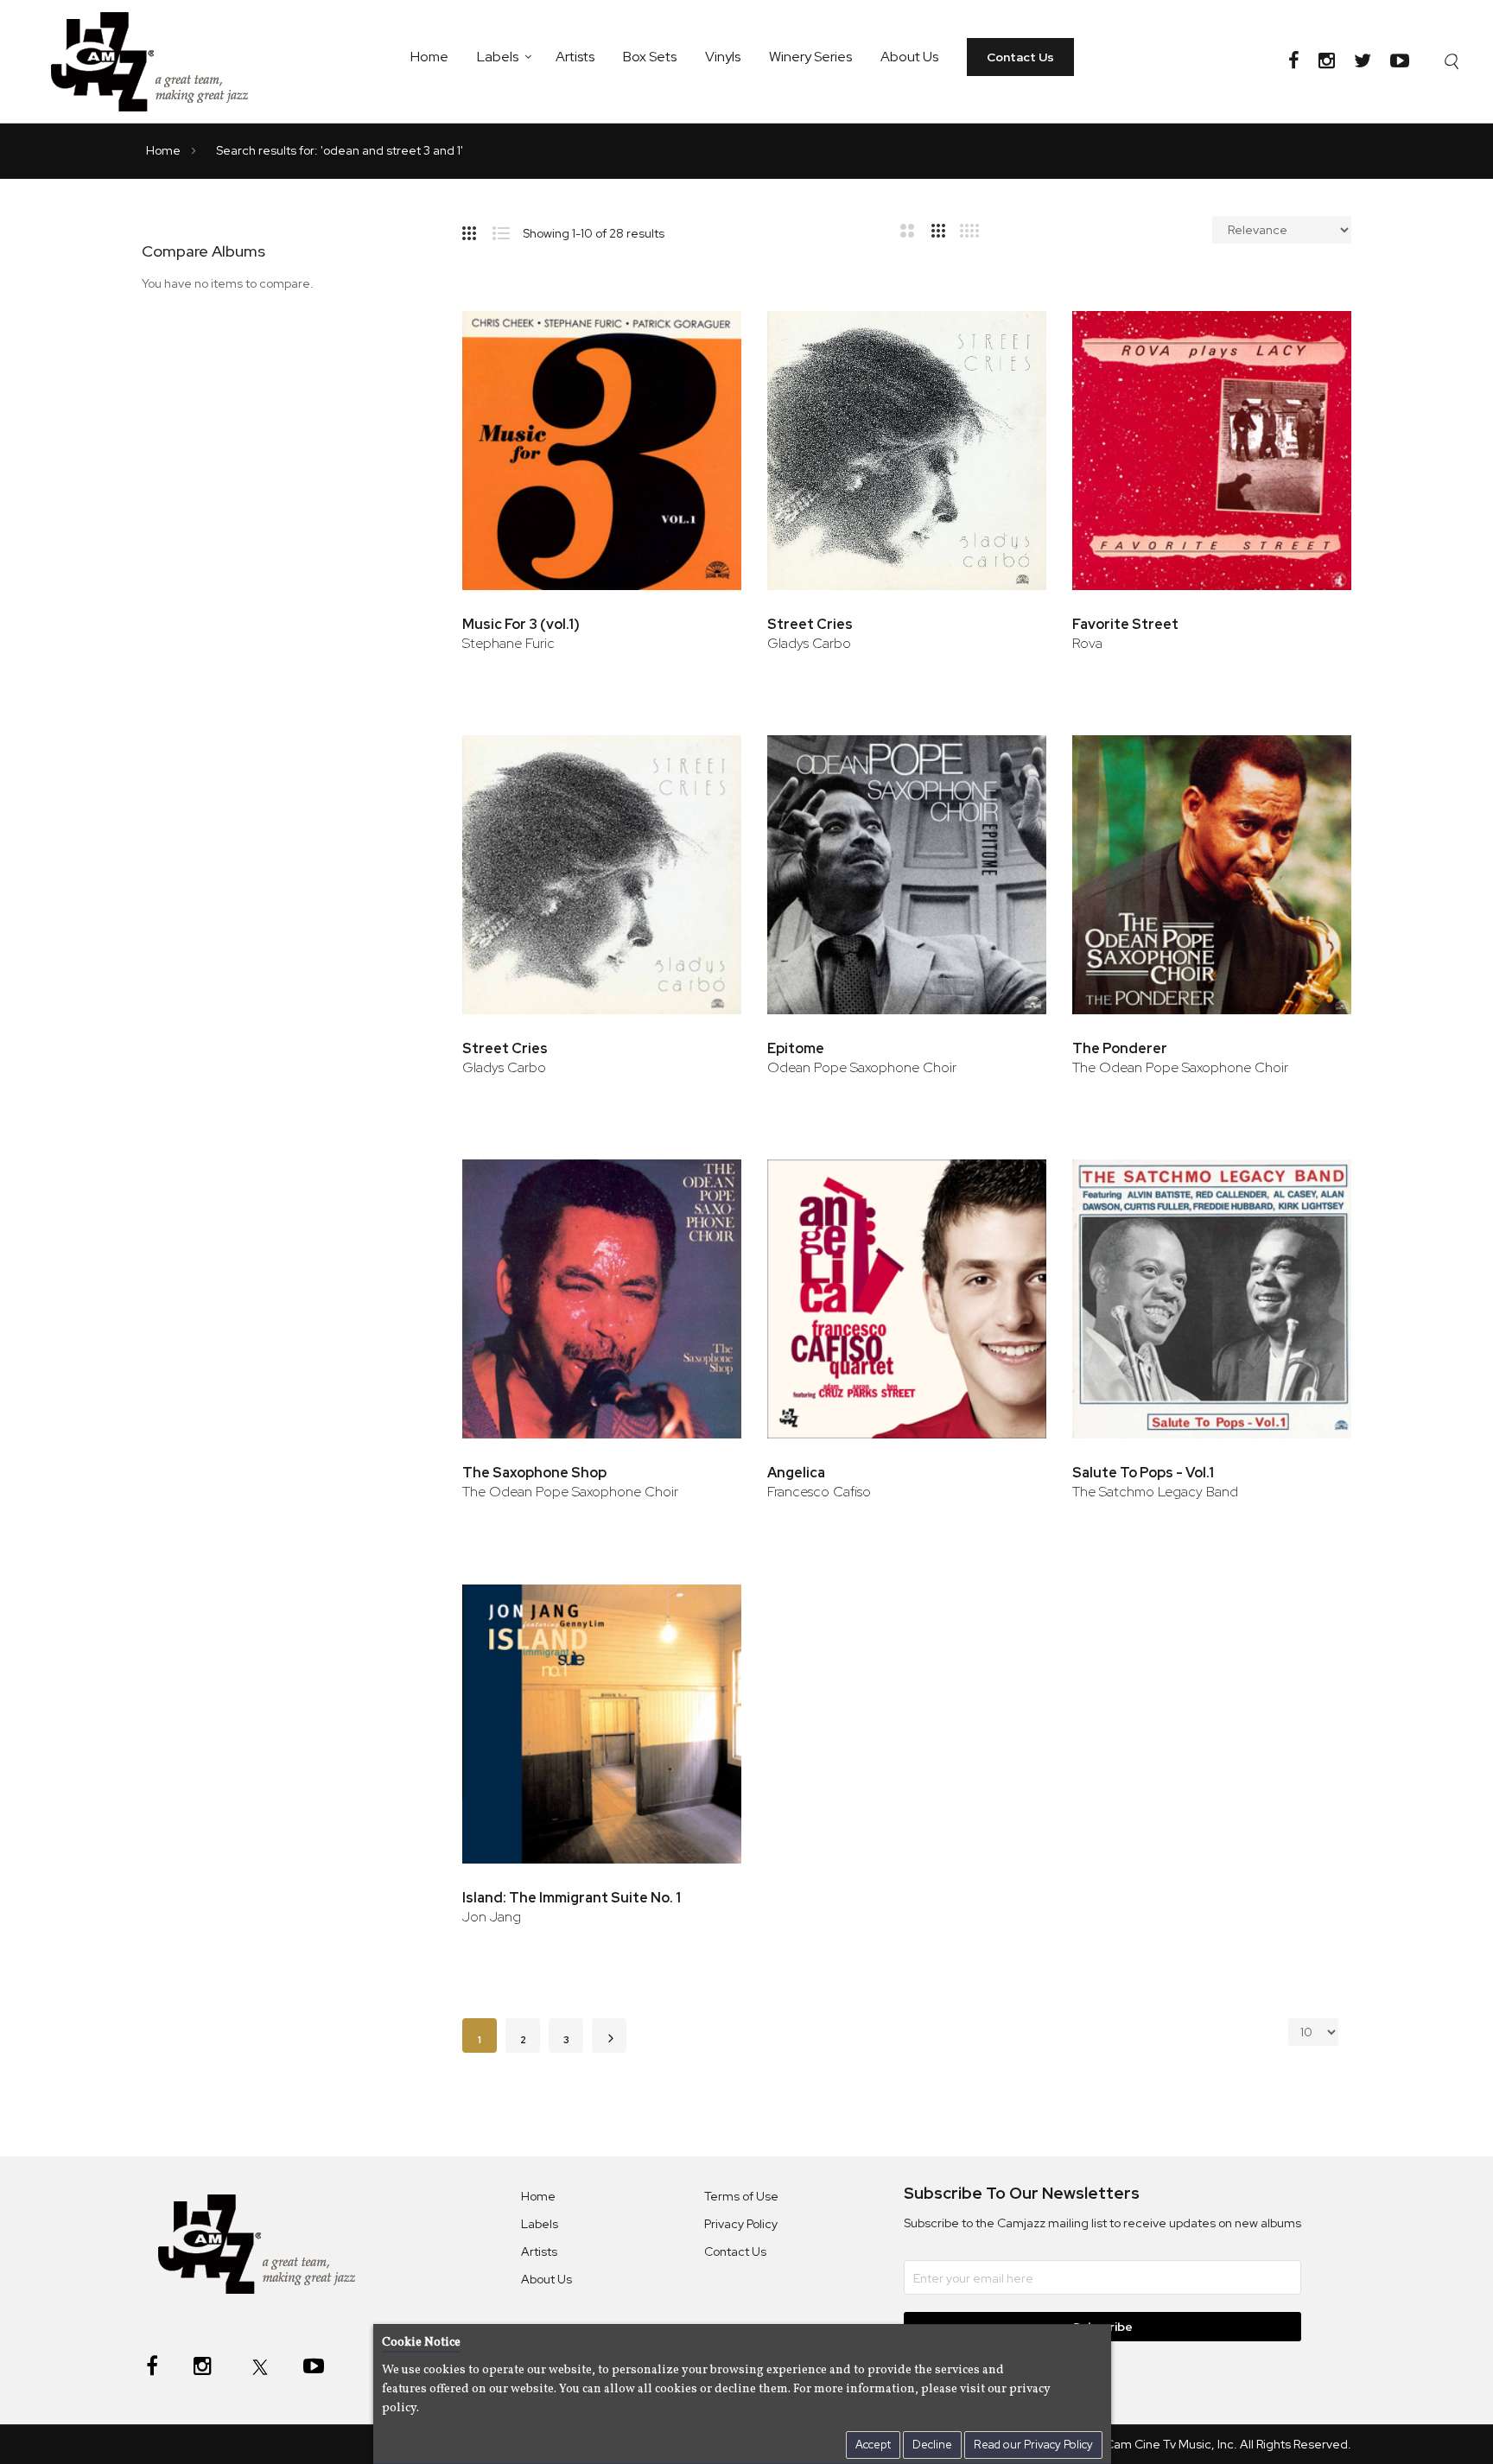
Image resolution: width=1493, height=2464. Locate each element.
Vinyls (723, 57)
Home (429, 57)
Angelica (796, 1473)
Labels (498, 57)
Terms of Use (741, 2196)
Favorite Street (1125, 624)
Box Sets (650, 57)
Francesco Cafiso (819, 1492)
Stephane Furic (508, 643)
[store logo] (160, 61)
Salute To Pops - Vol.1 (1143, 1473)
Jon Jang (492, 1917)
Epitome (796, 1048)
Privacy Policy (741, 2224)
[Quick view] (705, 387)
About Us (909, 57)
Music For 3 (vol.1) (521, 624)
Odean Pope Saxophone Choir (862, 1067)
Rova (1087, 643)
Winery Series (810, 57)
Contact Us (1020, 57)
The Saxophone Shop (534, 1473)
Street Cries (810, 624)
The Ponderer (1120, 1048)
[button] (705, 331)
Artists (575, 57)
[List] (508, 230)
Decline (932, 2445)
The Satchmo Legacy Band (1155, 1492)
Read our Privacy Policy (1033, 2445)
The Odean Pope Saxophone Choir (1180, 1067)
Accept (873, 2445)
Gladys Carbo (809, 643)
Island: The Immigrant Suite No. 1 (572, 1898)
